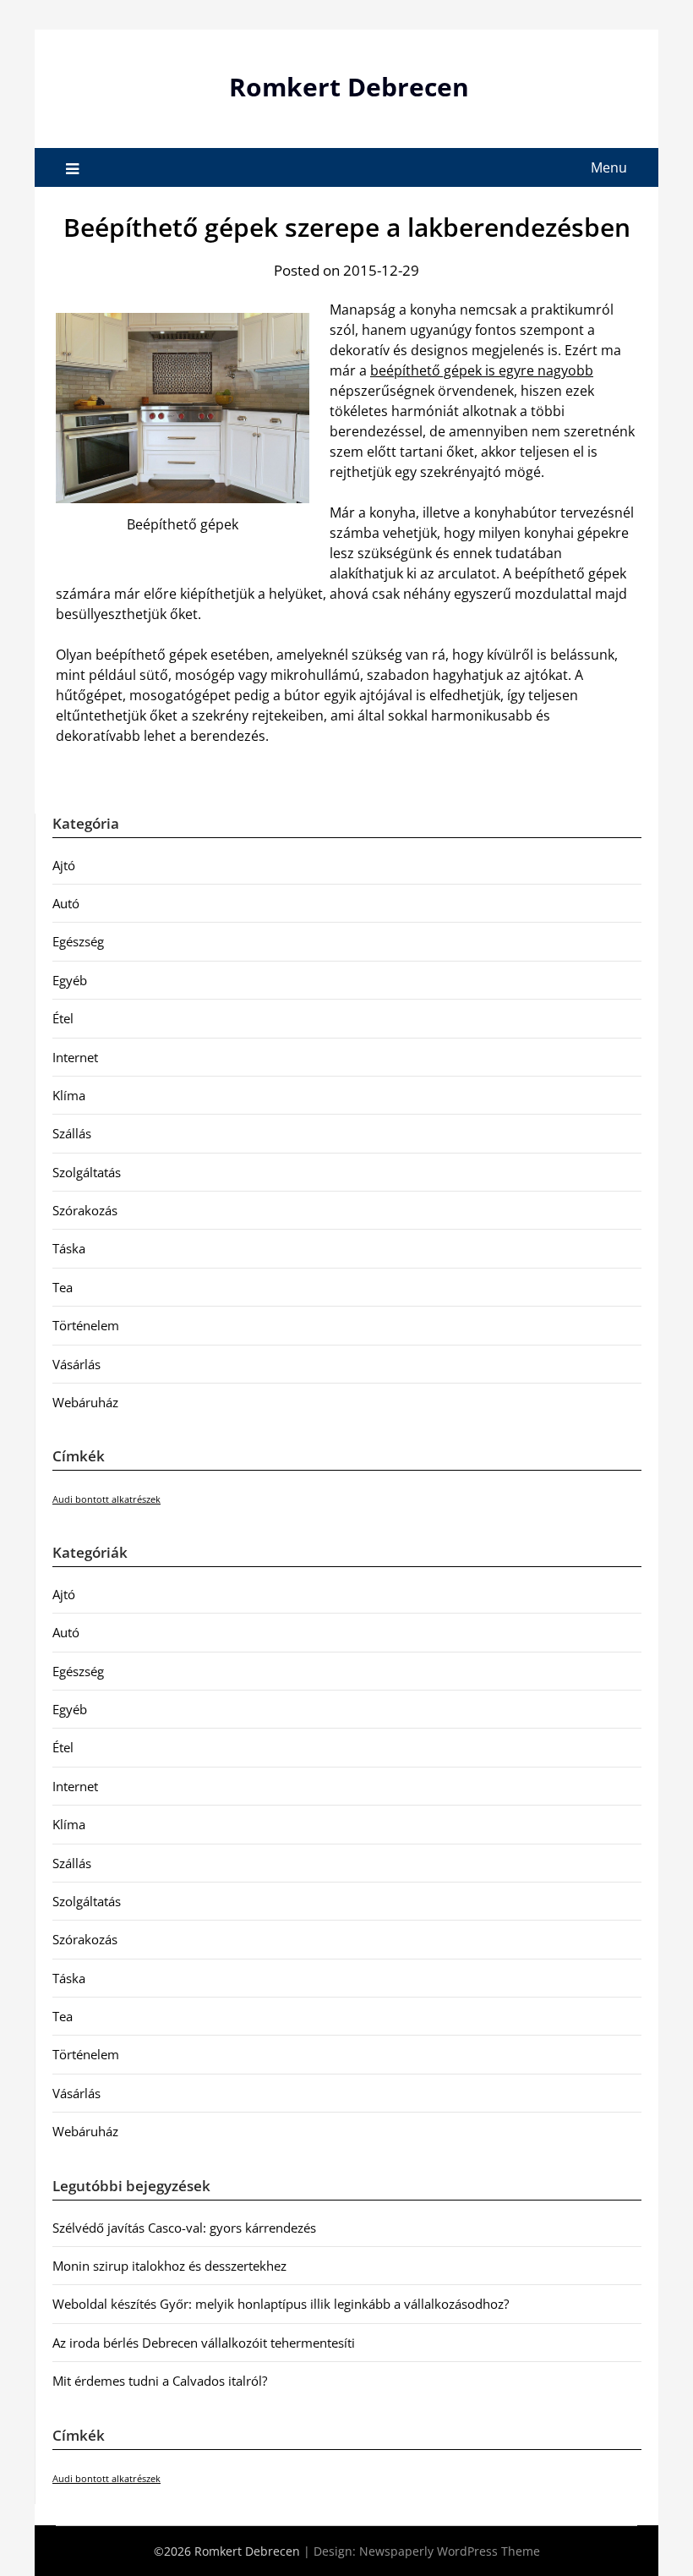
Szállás (72, 1133)
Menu (609, 167)
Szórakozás (85, 1210)
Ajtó (64, 865)
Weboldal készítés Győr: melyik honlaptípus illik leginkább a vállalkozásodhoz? (281, 2304)
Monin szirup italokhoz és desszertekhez (169, 2266)
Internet (75, 1057)
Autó (66, 903)
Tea (63, 1287)
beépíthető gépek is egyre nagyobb (482, 370)
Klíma (69, 1095)
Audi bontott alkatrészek (106, 1499)
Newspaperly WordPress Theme (450, 2551)
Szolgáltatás (87, 1172)
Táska (69, 1248)
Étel (63, 1018)
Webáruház (85, 1402)
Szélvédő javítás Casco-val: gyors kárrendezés (184, 2228)
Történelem (86, 1325)
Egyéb (70, 980)
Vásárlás (76, 1364)
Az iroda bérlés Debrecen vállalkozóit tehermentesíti (204, 2343)
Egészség (78, 941)
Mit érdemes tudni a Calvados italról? (160, 2381)
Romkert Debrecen (349, 87)
